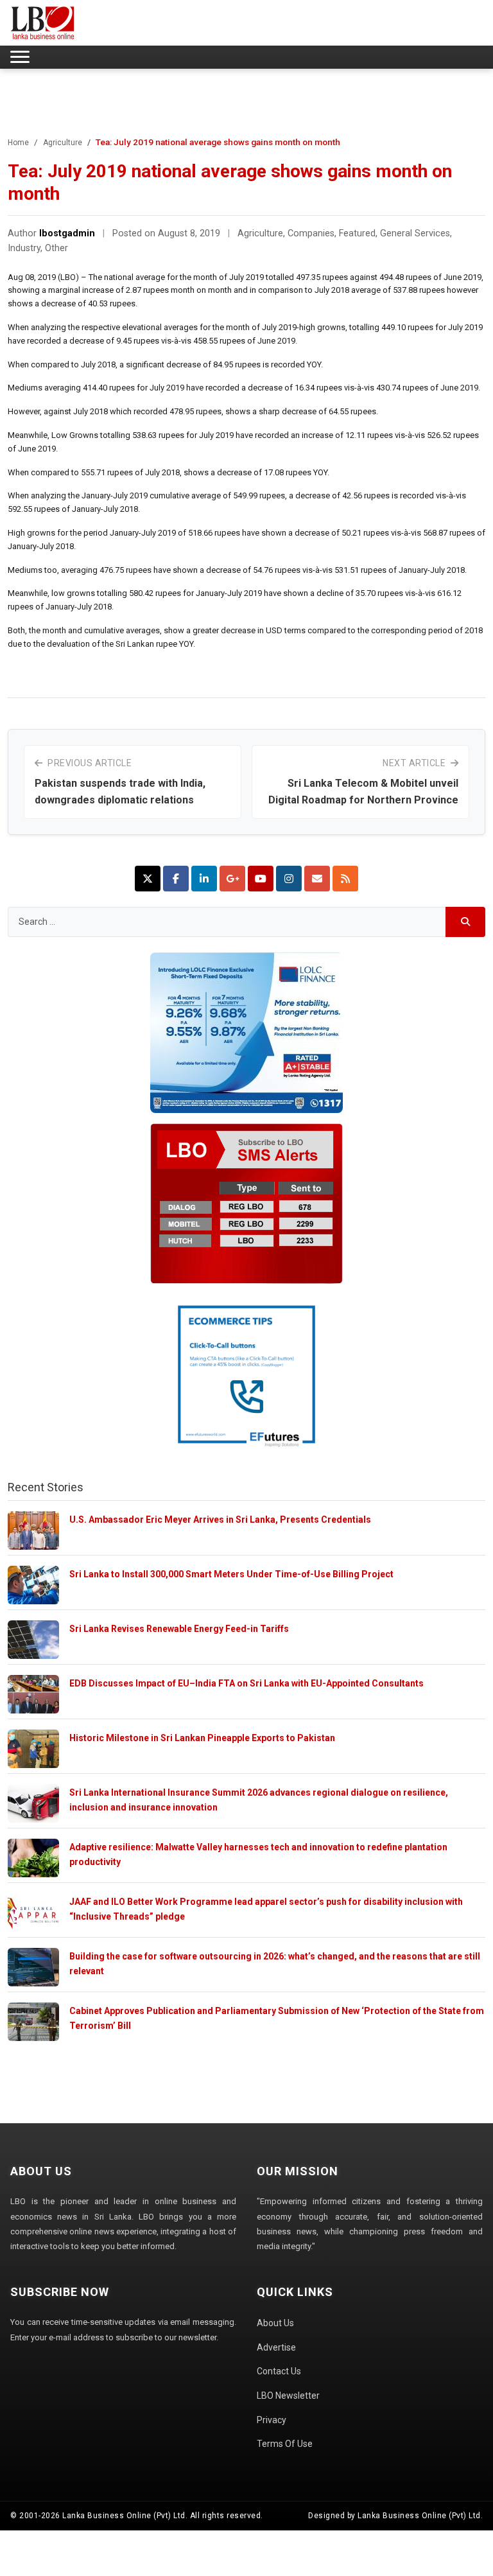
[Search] (466, 922)
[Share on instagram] (289, 879)
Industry (24, 248)
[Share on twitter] (148, 879)
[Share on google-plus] (232, 879)
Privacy (272, 2420)
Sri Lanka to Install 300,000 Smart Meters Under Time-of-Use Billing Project (231, 1574)
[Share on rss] (345, 879)
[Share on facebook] (176, 879)
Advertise (276, 2347)
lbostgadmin (67, 233)
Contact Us (279, 2371)
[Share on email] (317, 879)
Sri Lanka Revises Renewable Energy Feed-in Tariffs (179, 1629)
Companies (311, 233)
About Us (275, 2323)
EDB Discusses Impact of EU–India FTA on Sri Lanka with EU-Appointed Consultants (246, 1683)
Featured (357, 233)
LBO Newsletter (288, 2396)
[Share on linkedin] (204, 879)
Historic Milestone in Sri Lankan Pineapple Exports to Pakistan (202, 1738)
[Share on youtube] (261, 879)
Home (18, 143)
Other (56, 248)
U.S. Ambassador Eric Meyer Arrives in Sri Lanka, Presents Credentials (220, 1520)
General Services (415, 233)
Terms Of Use (285, 2444)
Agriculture (63, 143)
